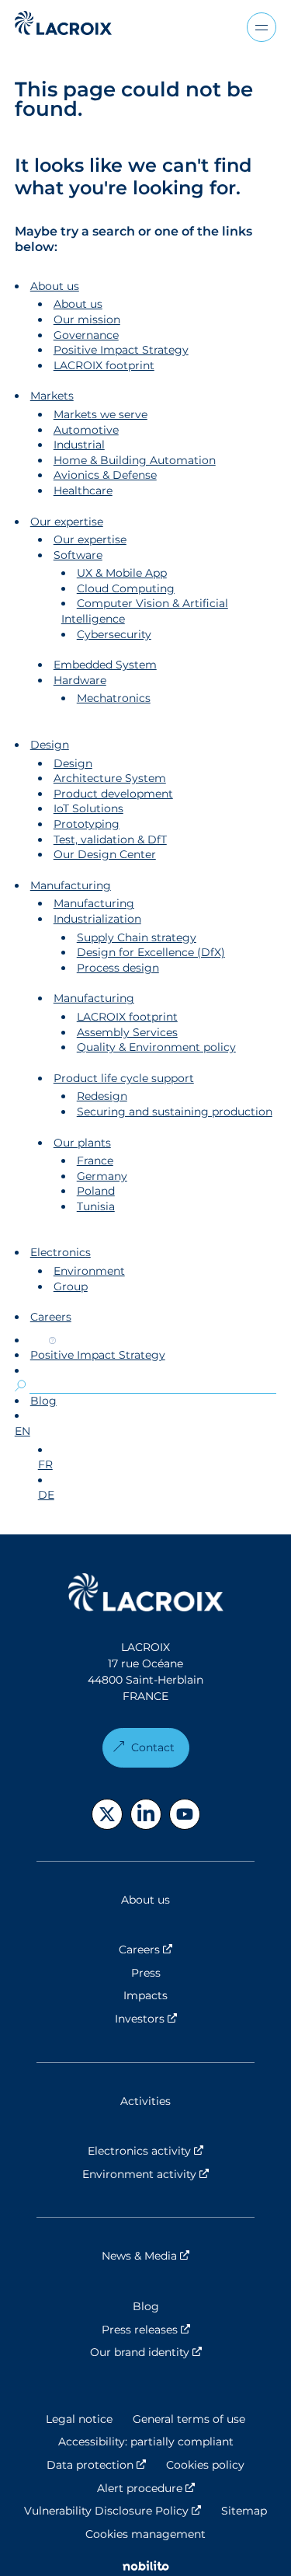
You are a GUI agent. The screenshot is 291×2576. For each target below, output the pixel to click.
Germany (102, 1176)
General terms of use (189, 2419)
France (95, 1161)
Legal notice (79, 2419)
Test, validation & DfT (110, 839)
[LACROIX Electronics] (146, 1595)
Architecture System (110, 778)
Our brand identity (172, 2352)
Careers (51, 1317)
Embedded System (105, 665)
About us (55, 286)
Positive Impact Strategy (121, 350)
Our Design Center (105, 854)
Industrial (79, 445)
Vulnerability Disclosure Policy (113, 2511)
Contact (153, 1747)
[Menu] (262, 27)
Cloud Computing (126, 588)
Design (50, 745)
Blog (43, 1401)
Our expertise (67, 522)
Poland (96, 1191)
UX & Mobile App (122, 573)
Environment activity (168, 2174)
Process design (118, 968)
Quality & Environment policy (156, 1047)
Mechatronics (114, 698)
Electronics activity (171, 2151)
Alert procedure (146, 2488)
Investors (185, 2019)
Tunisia (96, 1206)
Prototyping (87, 824)
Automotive (86, 430)
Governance (86, 335)
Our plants (82, 1143)
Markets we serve (100, 414)
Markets (52, 396)
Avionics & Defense (105, 475)
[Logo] (64, 23)
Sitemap (244, 2511)
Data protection (96, 2465)
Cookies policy (205, 2465)
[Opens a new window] (107, 1814)
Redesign (102, 1096)
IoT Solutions (88, 808)
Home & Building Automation (135, 460)
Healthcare (83, 490)
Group (71, 1286)
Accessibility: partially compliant (146, 2442)
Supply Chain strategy (137, 937)
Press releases (178, 2330)
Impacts (145, 1995)
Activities (145, 2101)
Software (78, 555)
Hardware (80, 680)
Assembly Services (127, 1032)
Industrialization (97, 919)
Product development (113, 794)
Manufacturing (71, 885)
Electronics (61, 1252)
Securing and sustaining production (175, 1112)
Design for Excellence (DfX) (151, 952)
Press (146, 1973)
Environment (89, 1271)
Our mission (87, 319)
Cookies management (145, 2534)
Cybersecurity (114, 634)
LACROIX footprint (104, 365)
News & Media (178, 2256)
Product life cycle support (124, 1078)
